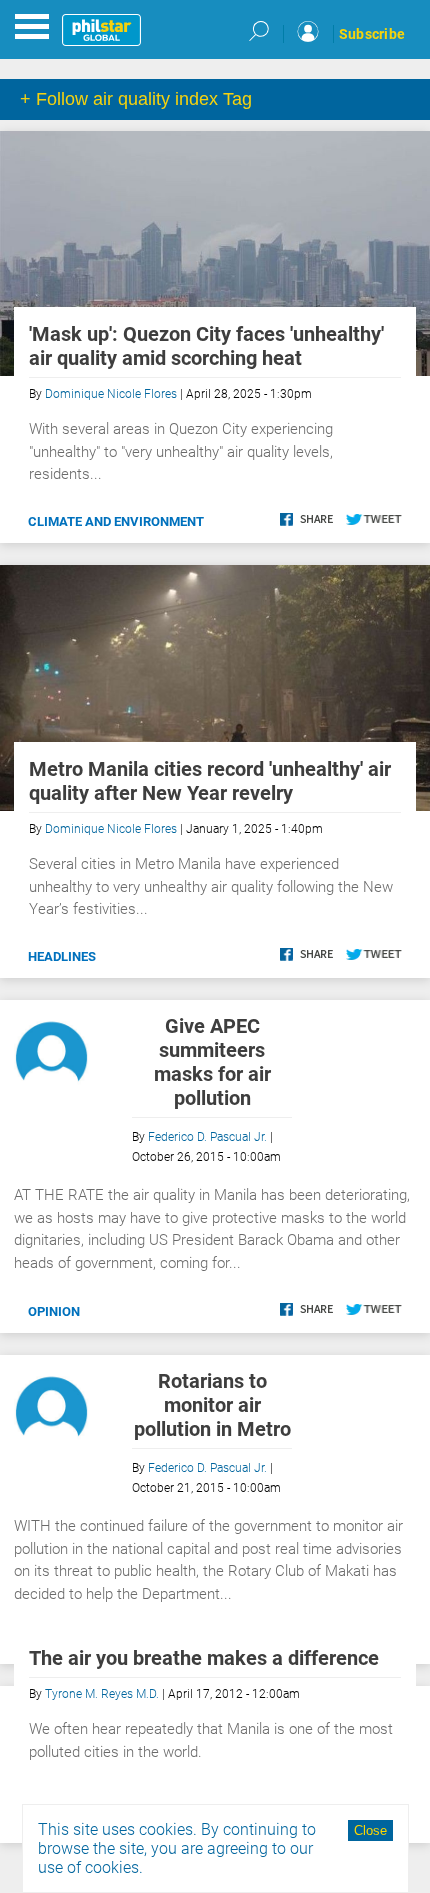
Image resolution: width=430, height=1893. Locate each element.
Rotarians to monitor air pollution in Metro (212, 1405)
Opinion (54, 1311)
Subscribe (372, 34)
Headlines (62, 956)
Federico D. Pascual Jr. (207, 1137)
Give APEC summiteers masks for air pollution (212, 1062)
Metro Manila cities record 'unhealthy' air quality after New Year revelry (210, 781)
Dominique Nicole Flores (111, 394)
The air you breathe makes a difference (204, 1658)
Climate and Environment (116, 521)
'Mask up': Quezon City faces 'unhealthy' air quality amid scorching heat (206, 346)
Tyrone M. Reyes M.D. (102, 1694)
